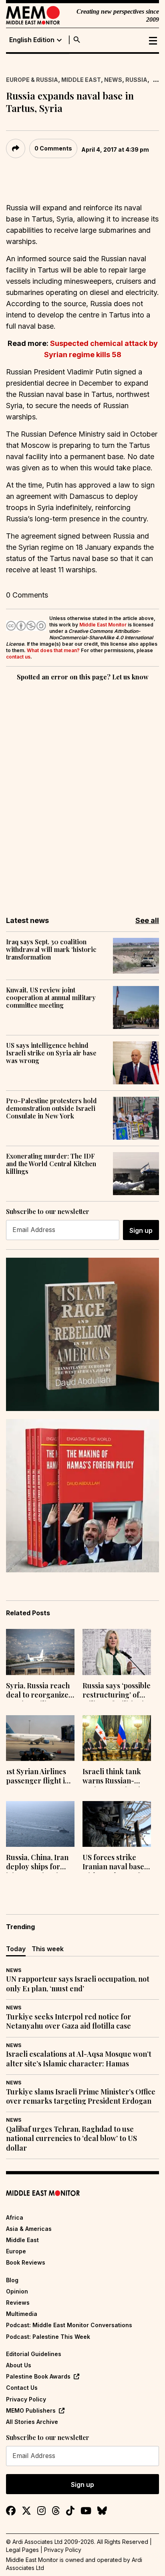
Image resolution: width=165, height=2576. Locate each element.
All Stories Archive (32, 2422)
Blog (12, 2280)
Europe (16, 2251)
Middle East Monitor (103, 625)
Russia (136, 80)
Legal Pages (22, 2550)
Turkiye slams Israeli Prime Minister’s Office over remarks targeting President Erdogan (81, 2096)
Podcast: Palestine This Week (48, 2337)
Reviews (18, 2303)
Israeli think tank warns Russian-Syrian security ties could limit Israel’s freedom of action (115, 1777)
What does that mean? (53, 650)
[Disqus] (82, 793)
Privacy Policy (26, 2399)
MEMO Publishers (31, 2410)
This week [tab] (48, 1949)
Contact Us (22, 2388)
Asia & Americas (29, 2229)
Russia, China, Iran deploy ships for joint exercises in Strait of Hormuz (37, 1863)
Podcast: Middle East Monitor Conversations (69, 2325)
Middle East (81, 80)
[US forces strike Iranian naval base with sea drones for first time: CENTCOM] (117, 1824)
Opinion (17, 2291)
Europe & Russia (32, 80)
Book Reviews (26, 2262)
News (113, 80)
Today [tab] (16, 1949)
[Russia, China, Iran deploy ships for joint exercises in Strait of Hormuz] (40, 1824)
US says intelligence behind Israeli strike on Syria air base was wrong (51, 1053)
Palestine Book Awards (38, 2376)
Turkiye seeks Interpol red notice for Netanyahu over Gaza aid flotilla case (68, 2021)
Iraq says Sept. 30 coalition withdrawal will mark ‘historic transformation (51, 949)
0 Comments (53, 148)
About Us (19, 2365)
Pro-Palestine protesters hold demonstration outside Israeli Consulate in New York (51, 1108)
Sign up (141, 1230)
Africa (15, 2217)
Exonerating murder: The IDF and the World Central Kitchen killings (51, 1164)
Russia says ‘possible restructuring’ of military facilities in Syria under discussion (117, 1691)
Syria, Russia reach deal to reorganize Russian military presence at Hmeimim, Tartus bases (38, 1691)
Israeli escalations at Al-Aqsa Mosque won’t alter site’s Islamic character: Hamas (79, 2059)
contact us (18, 657)
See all (147, 920)
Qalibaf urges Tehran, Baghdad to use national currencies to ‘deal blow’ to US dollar (71, 2139)
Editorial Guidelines (34, 2354)
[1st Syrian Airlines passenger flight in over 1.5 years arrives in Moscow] (40, 1738)
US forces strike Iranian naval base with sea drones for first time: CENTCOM (115, 1863)
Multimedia (22, 2314)
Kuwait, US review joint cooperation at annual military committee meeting (51, 998)
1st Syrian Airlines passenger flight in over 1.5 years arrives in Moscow (38, 1777)
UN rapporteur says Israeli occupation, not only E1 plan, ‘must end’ (78, 1984)
